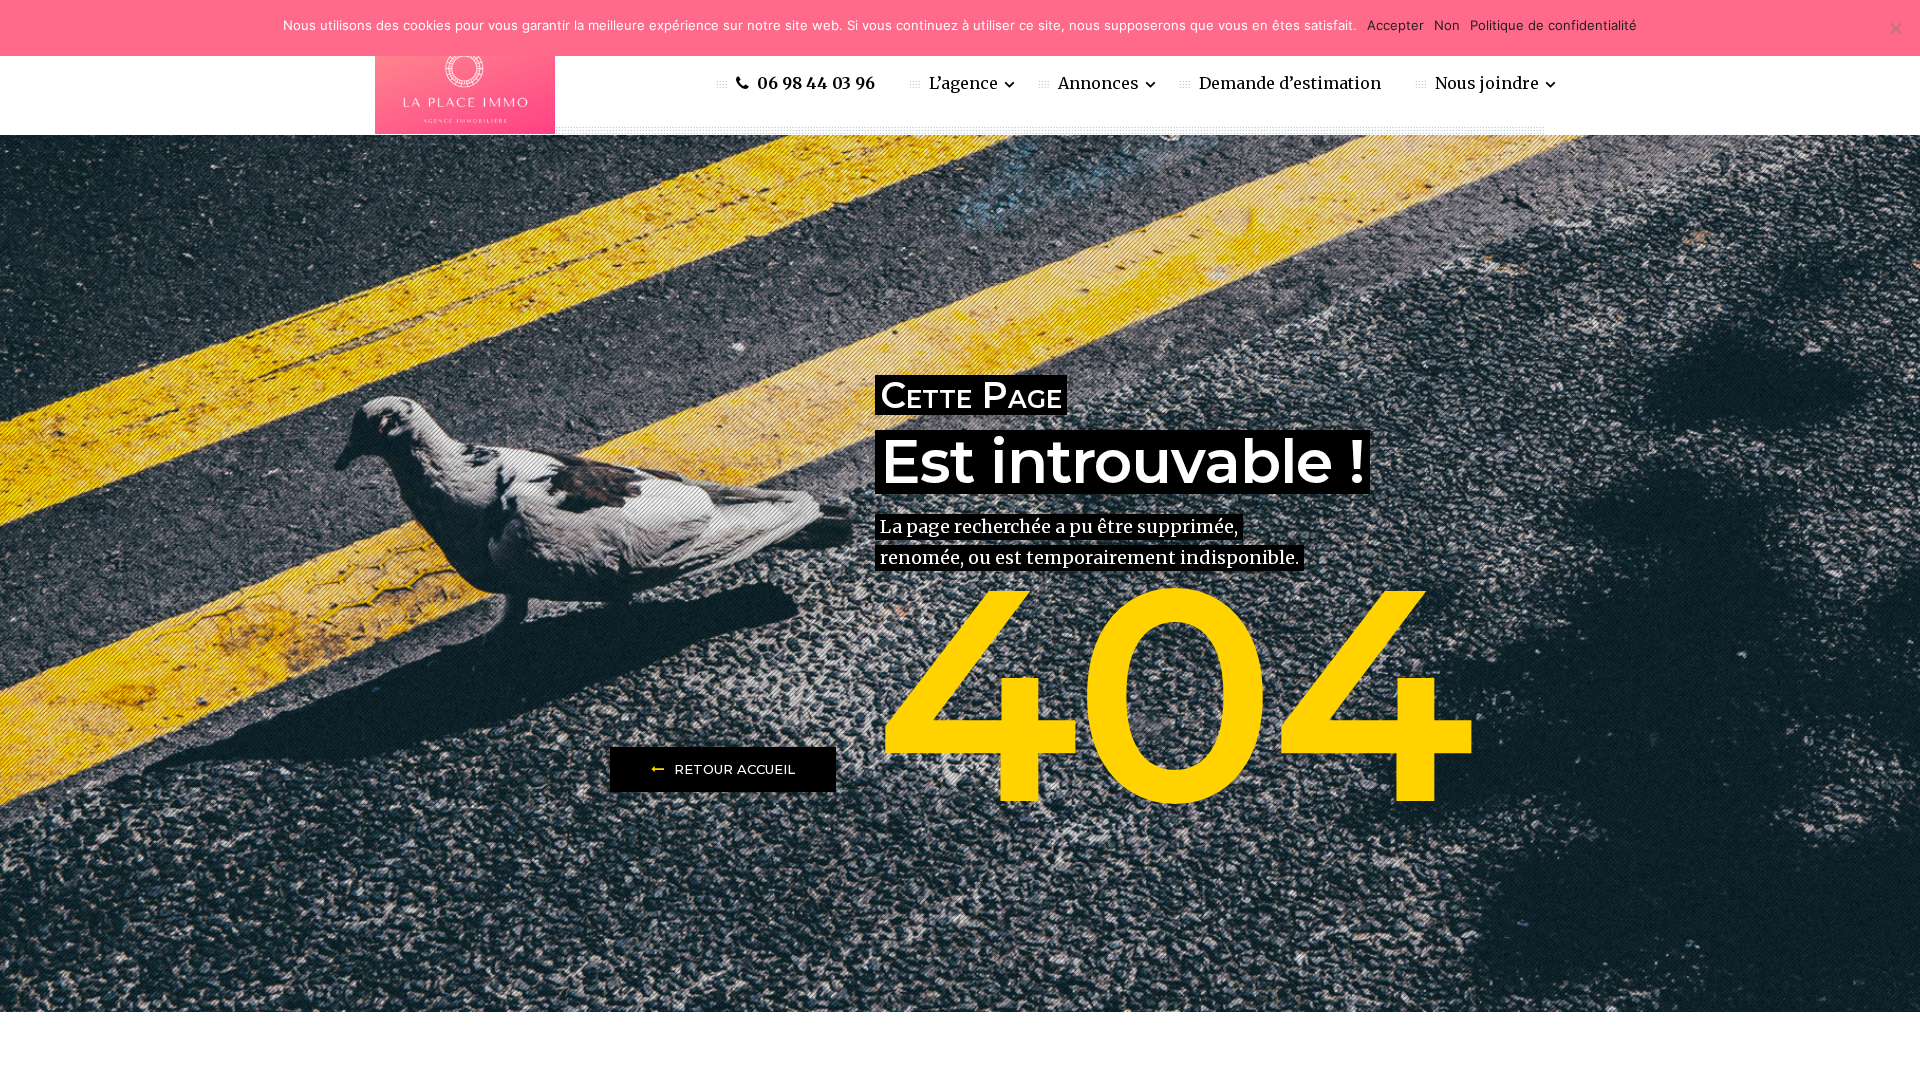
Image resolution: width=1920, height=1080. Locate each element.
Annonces (1100, 83)
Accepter (1395, 25)
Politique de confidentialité (1553, 25)
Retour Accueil (734, 769)
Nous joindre (1489, 83)
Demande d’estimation (1290, 83)
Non (1447, 25)
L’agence (965, 83)
